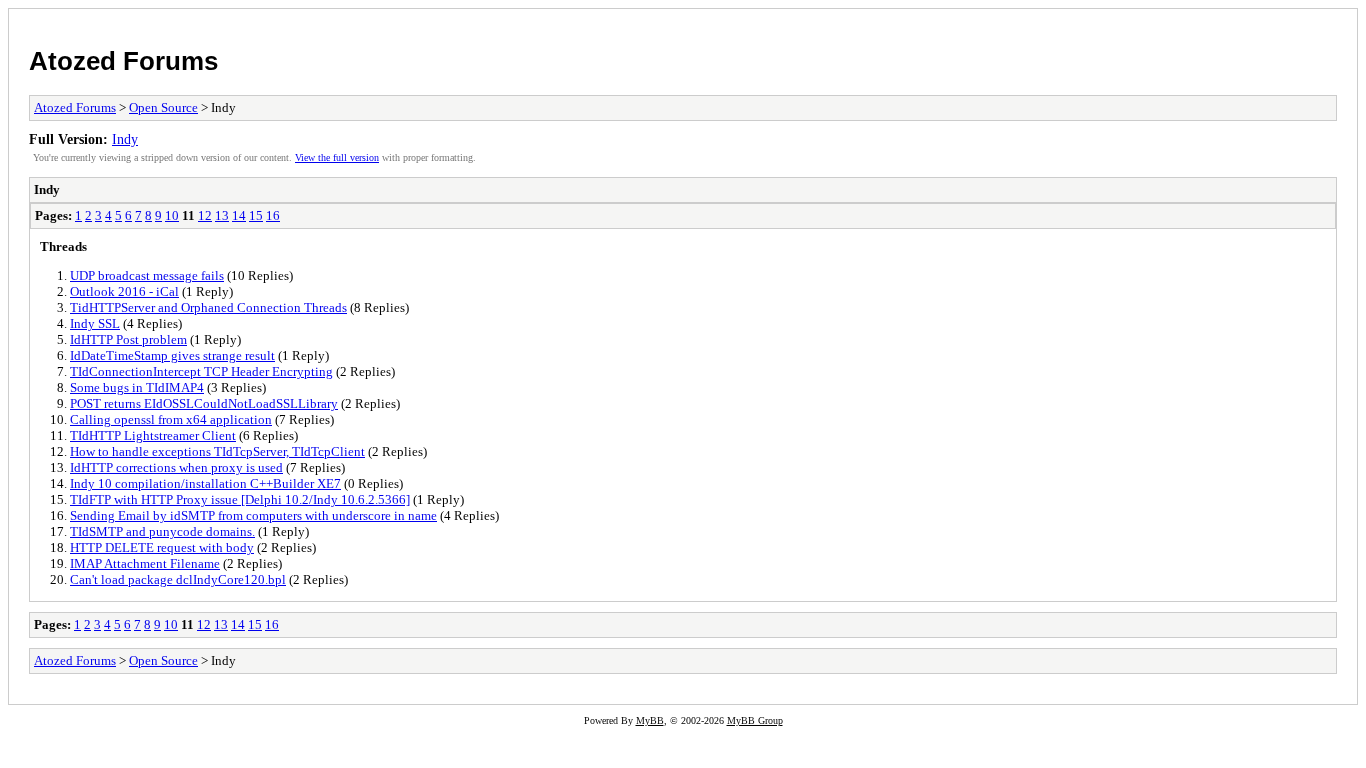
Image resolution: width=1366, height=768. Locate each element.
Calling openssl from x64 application (171, 419)
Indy (125, 139)
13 (222, 215)
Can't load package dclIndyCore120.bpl (178, 579)
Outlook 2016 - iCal (124, 291)
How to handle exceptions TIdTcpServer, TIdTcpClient (217, 451)
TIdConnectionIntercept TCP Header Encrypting (201, 371)
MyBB (650, 720)
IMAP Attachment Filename (145, 563)
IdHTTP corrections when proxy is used (176, 467)
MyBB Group (755, 720)
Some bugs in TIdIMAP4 (137, 387)
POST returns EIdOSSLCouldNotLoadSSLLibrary (204, 403)
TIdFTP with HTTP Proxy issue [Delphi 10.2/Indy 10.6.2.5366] (240, 499)
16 (273, 215)
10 (172, 215)
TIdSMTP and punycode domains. (162, 531)
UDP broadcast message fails (147, 275)
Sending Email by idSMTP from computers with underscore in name (253, 515)
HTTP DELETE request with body (162, 547)
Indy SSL (95, 323)
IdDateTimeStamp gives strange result (172, 355)
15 (256, 215)
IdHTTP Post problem (128, 339)
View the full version (337, 157)
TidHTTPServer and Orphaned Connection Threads (208, 307)
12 (205, 215)
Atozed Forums (123, 61)
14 (239, 215)
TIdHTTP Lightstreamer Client (153, 435)
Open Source (163, 107)
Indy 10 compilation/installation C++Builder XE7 (205, 483)
